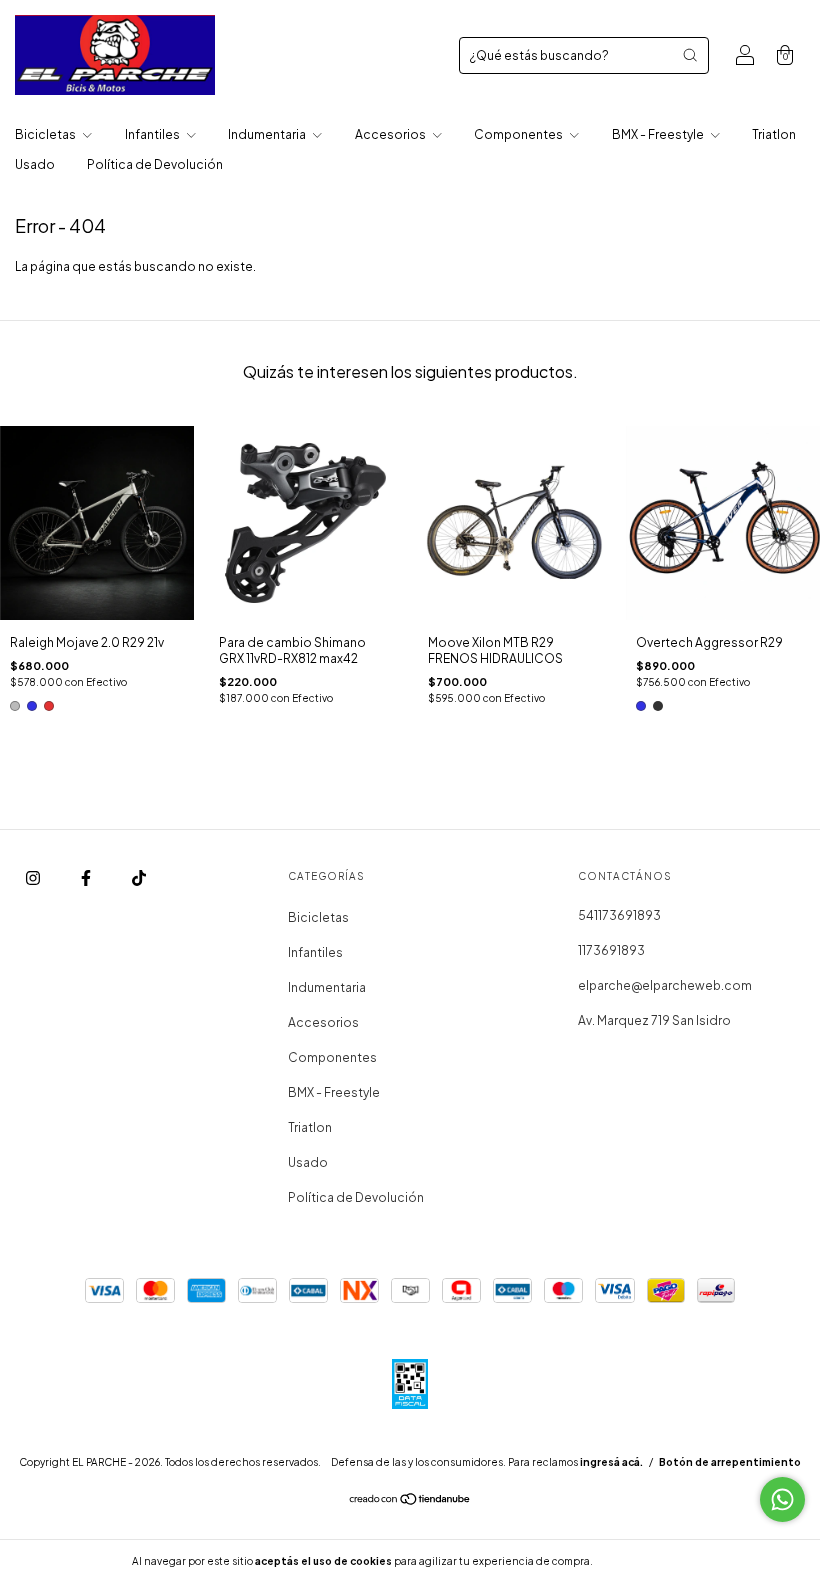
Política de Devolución (155, 164)
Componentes (519, 134)
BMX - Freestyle (659, 134)
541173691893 (619, 915)
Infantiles (153, 134)
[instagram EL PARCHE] (34, 877)
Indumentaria (268, 134)
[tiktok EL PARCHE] (139, 877)
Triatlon (774, 134)
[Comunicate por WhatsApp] (782, 1499)
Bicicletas (46, 134)
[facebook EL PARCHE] (87, 877)
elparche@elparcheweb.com (665, 985)
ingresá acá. (611, 1462)
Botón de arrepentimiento (730, 1462)
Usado (35, 164)
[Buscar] (690, 55)
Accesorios (391, 134)
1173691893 (611, 950)
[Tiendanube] (410, 1501)
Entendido (648, 1561)
